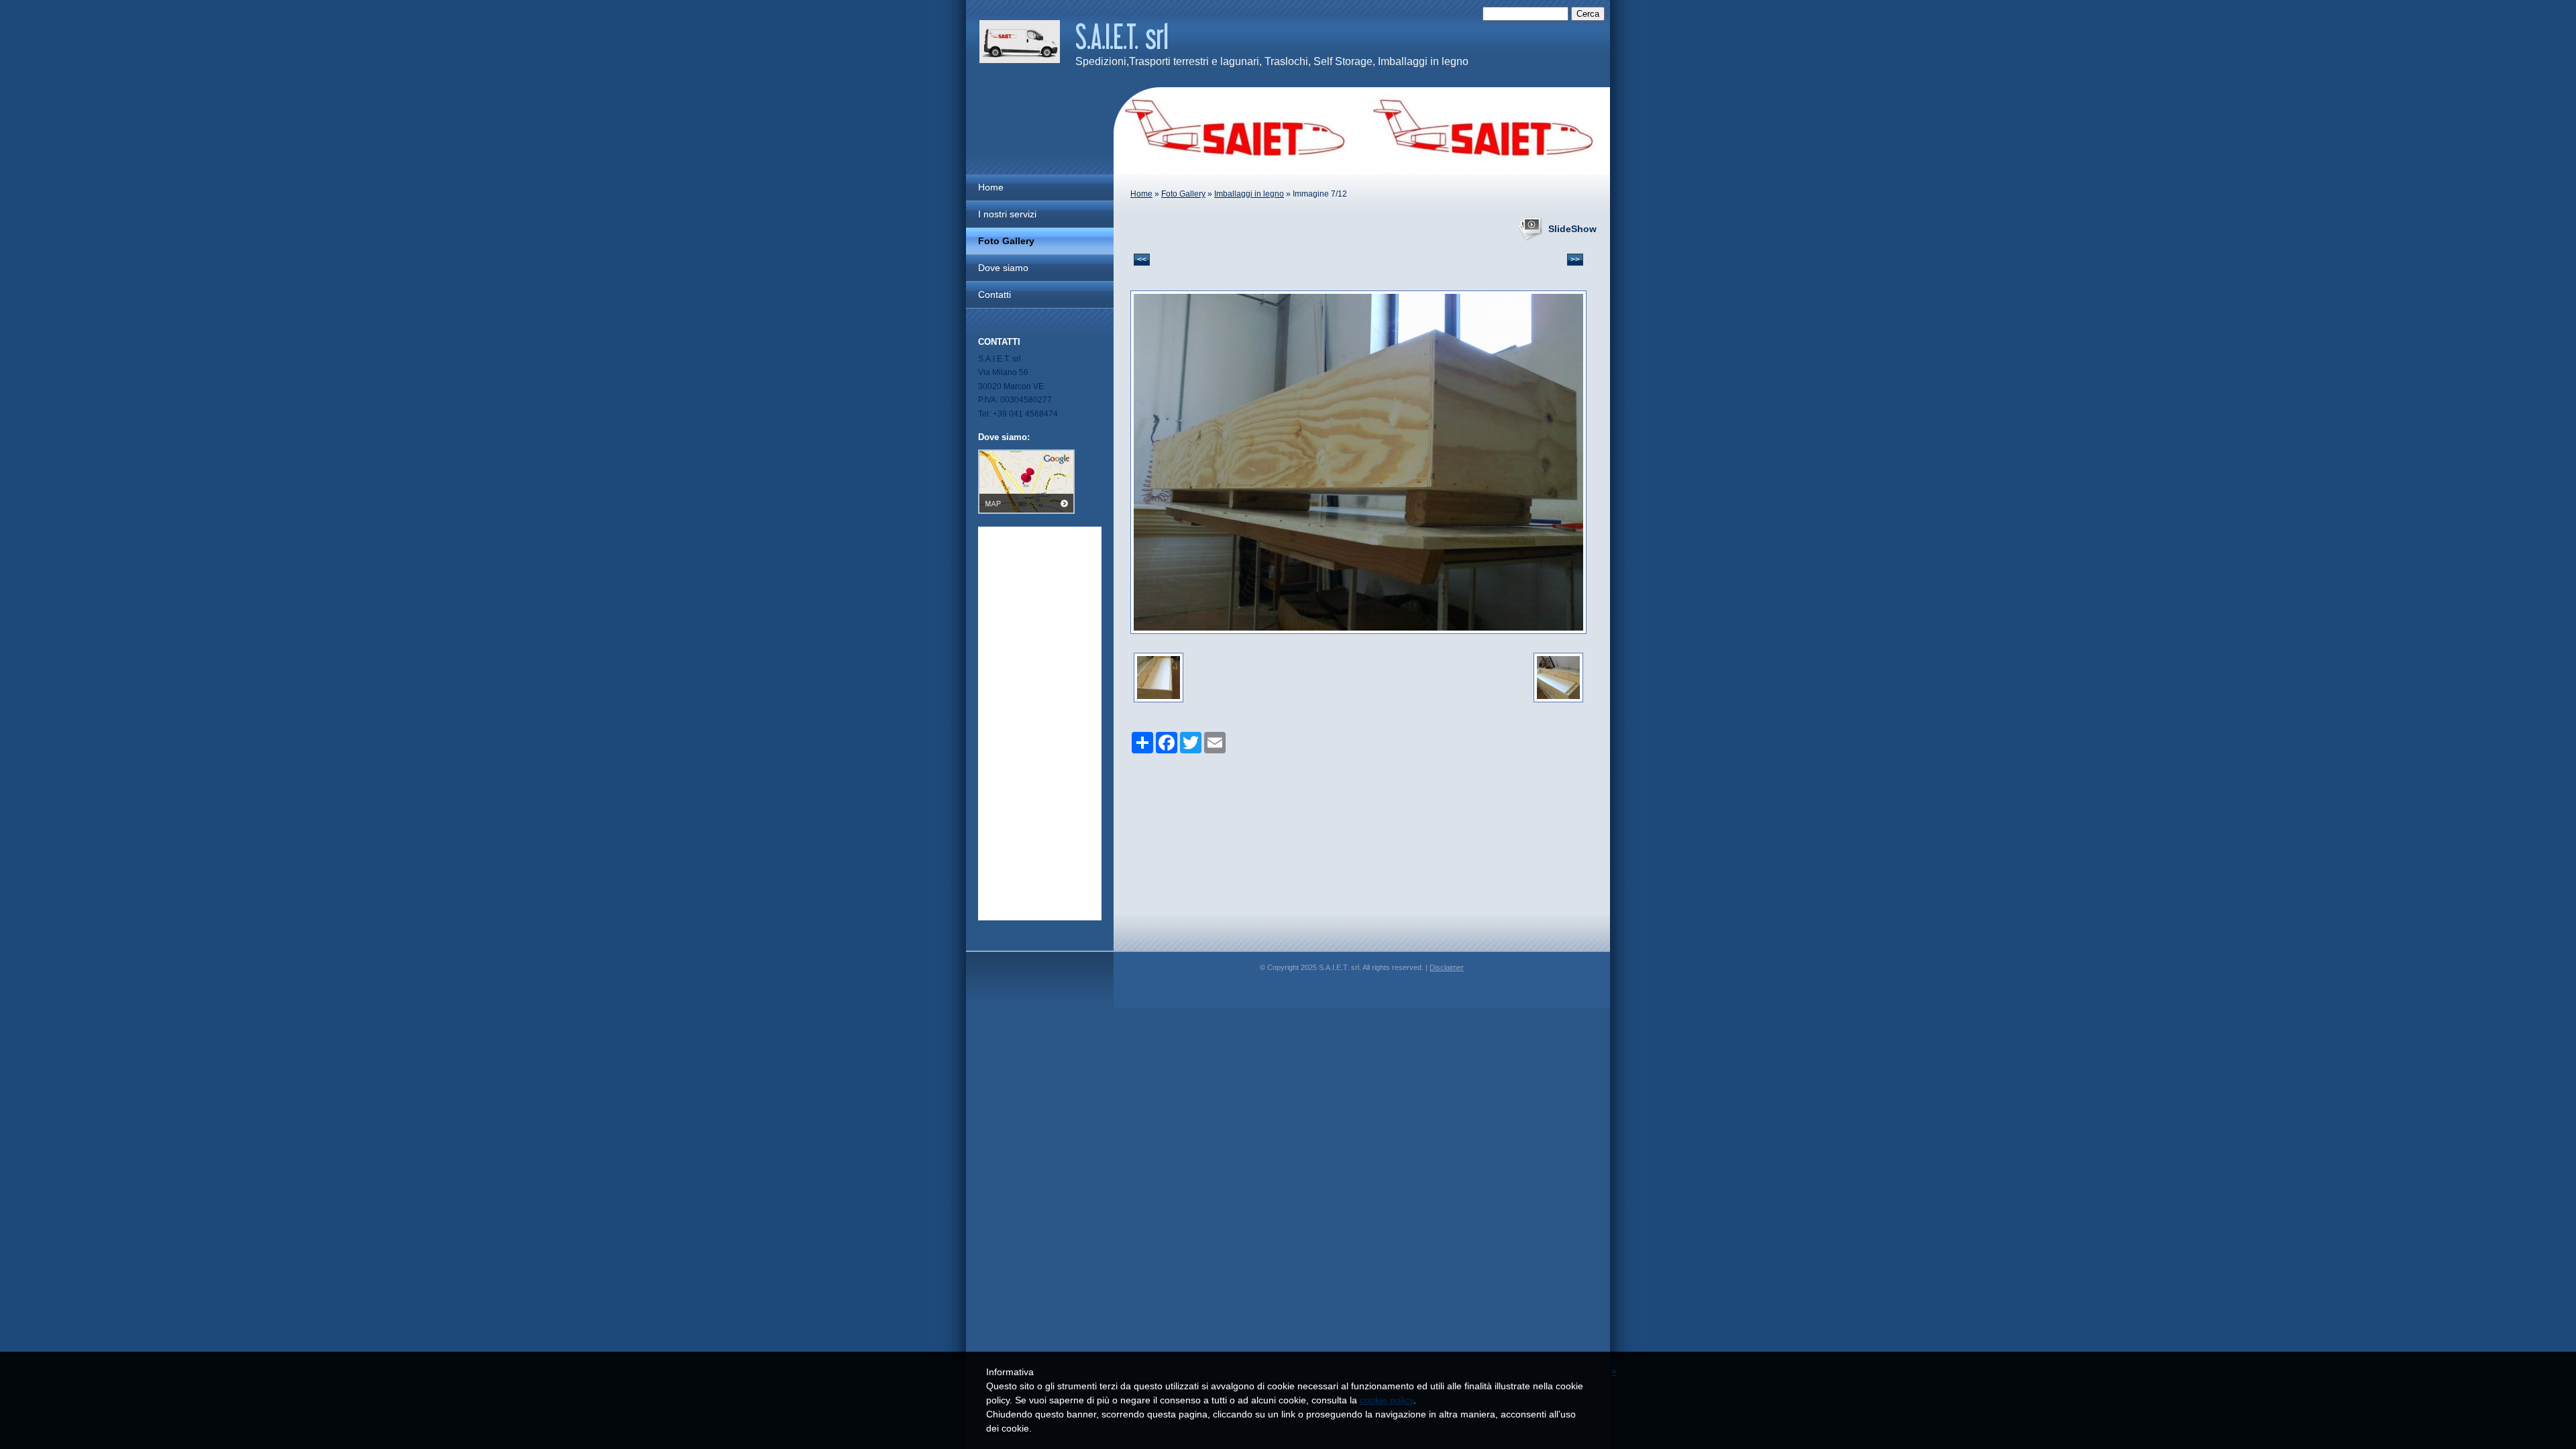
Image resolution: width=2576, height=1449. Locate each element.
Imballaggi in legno (1249, 194)
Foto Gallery (1183, 194)
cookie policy (1387, 1400)
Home (1141, 194)
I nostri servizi (1007, 214)
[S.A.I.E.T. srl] (1020, 42)
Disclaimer (1447, 967)
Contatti (995, 294)
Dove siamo (1003, 268)
